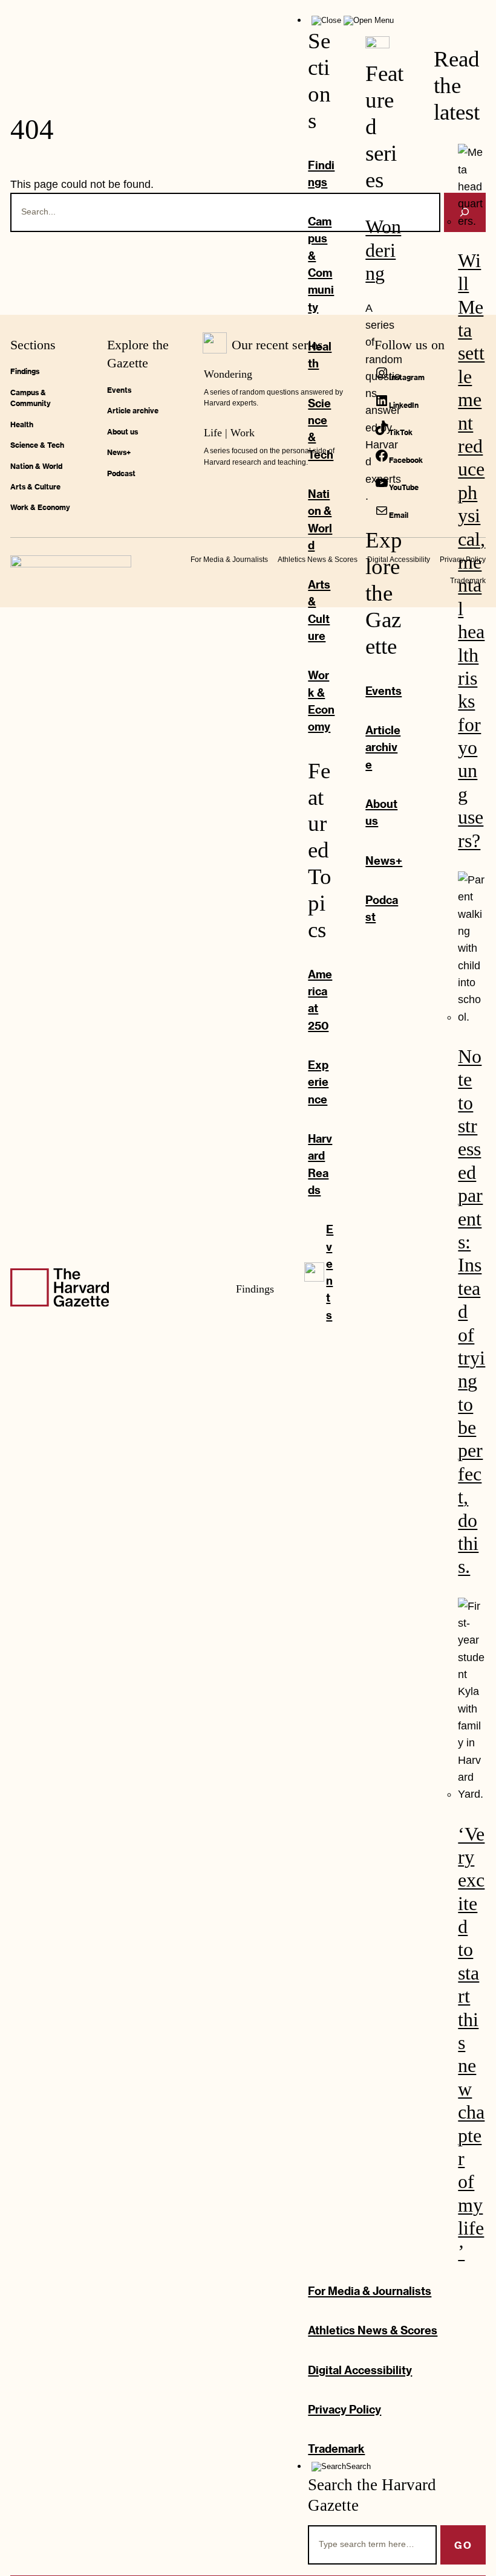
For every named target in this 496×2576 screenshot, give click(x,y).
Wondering (383, 250)
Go (463, 2545)
